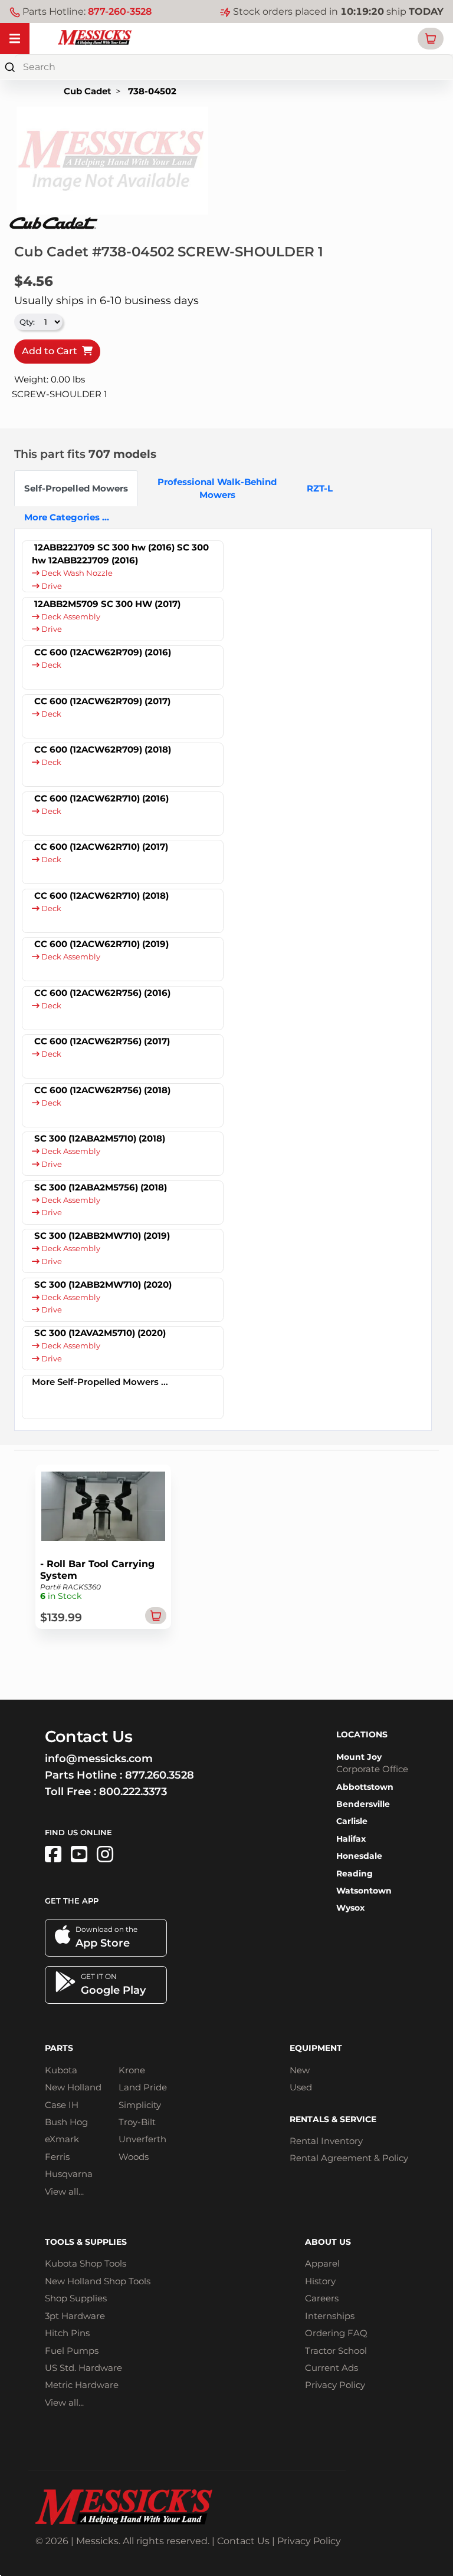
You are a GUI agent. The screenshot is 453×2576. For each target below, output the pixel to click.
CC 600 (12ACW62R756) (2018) (102, 1090)
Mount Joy (359, 1757)
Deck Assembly (70, 617)
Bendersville (363, 1804)
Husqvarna (69, 2174)
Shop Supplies (76, 2298)
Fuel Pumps (72, 2351)
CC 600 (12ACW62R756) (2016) (102, 993)
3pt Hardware (75, 2316)
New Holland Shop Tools (98, 2281)
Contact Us (243, 2541)
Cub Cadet (87, 91)
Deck (50, 665)
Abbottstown (365, 1787)
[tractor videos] (79, 1854)
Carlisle (352, 1821)
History (320, 2281)
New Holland (73, 2087)
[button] (431, 39)
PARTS (59, 2048)
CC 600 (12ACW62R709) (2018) (103, 749)
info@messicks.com (99, 1759)
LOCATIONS (362, 1734)
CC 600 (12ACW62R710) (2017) (101, 847)
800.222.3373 (133, 1792)
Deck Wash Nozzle (76, 573)
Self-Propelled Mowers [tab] (76, 488)
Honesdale (359, 1856)
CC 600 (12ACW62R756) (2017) (102, 1041)
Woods (134, 2157)
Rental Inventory (326, 2141)
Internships (330, 2316)
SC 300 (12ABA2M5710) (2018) (100, 1138)
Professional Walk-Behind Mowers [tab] (217, 488)
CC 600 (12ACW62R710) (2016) (101, 798)
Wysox (350, 1908)
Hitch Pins (67, 2333)
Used (301, 2087)
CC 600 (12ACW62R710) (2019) (101, 944)
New (300, 2070)
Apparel (322, 2263)
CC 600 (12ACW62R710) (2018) (101, 896)
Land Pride (143, 2087)
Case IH (62, 2105)
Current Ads (331, 2368)
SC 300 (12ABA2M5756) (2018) (101, 1187)
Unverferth (142, 2139)
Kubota (61, 2070)
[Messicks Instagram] (105, 1854)
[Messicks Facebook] (53, 1854)
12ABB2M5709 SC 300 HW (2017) (107, 604)
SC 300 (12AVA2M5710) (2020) (100, 1333)
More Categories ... (67, 517)
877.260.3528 (160, 1775)
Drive (51, 586)
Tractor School (336, 2351)
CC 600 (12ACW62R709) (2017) (102, 701)
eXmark (62, 2139)
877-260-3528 (120, 11)
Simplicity (140, 2105)
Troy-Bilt (137, 2122)
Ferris (57, 2157)
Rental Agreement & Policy (349, 2158)
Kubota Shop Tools (86, 2263)
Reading (354, 1874)
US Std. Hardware (83, 2368)
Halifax (351, 1839)
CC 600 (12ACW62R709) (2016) (103, 652)
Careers (322, 2298)
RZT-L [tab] (320, 488)
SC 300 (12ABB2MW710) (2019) (102, 1236)
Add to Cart (52, 351)
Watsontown (364, 1891)
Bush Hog (66, 2122)
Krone (132, 2070)
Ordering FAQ (336, 2333)
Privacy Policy (335, 2385)
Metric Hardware (82, 2385)
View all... (64, 2191)
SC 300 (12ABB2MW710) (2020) (103, 1284)
